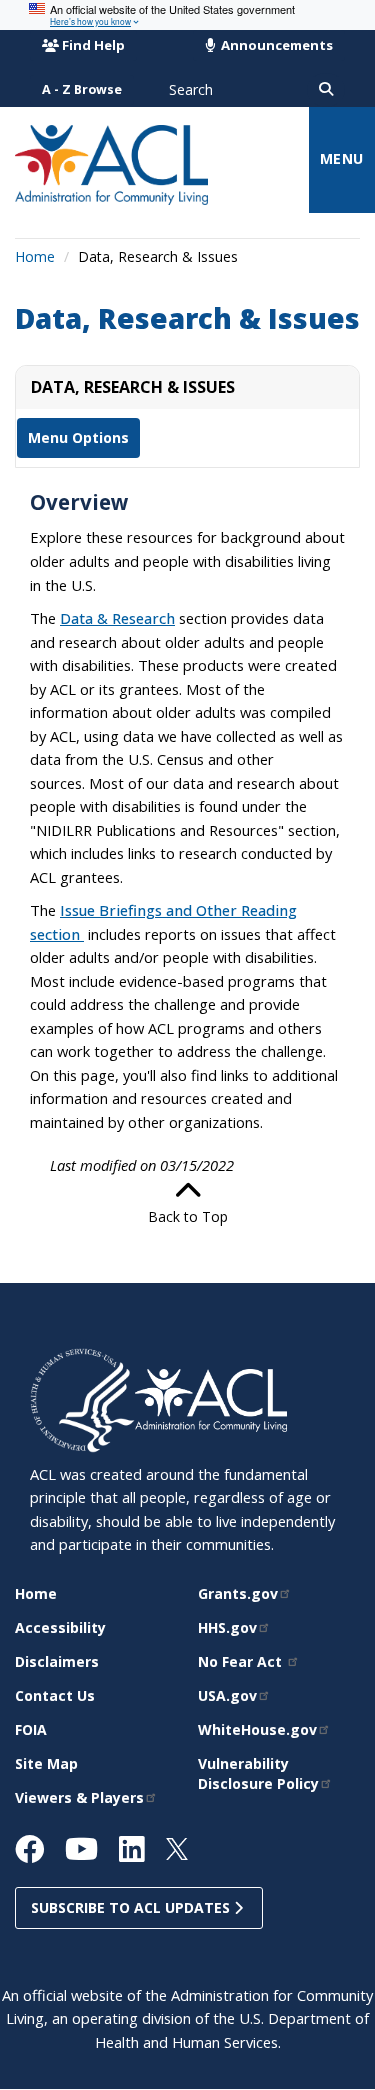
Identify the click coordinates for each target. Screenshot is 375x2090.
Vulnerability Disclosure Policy (258, 1773)
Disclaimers (57, 1661)
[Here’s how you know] (187, 15)
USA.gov (227, 1695)
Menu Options (78, 437)
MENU (342, 158)
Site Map (46, 1763)
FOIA (31, 1729)
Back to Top (188, 1216)
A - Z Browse (82, 89)
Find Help (93, 45)
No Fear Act (242, 1661)
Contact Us (55, 1695)
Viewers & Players (79, 1797)
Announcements (275, 45)
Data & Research (117, 618)
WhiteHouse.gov (257, 1729)
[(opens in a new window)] (82, 1398)
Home (35, 256)
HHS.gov (227, 1627)
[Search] (326, 90)
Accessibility (60, 1627)
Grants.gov (238, 1593)
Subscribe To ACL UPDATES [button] (132, 1907)
